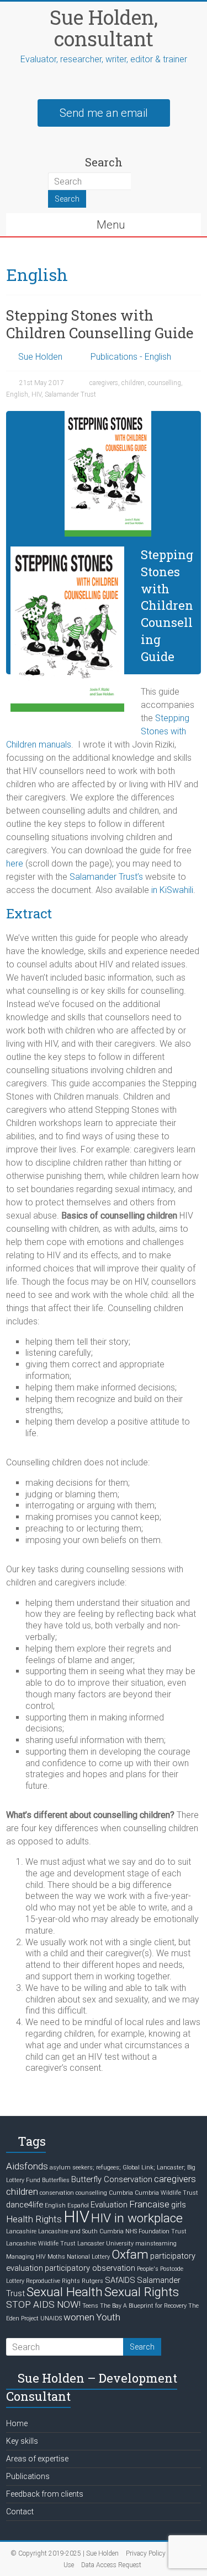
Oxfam (130, 2255)
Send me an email (104, 113)
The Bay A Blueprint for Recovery (143, 2306)
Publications (28, 2476)
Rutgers (92, 2281)
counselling (164, 383)
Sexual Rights (142, 2292)
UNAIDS (51, 2318)
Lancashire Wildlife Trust (41, 2244)
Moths (56, 2257)
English (17, 394)
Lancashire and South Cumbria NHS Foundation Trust (112, 2231)
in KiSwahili (172, 890)
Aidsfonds (27, 2166)
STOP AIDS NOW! (43, 2304)
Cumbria (121, 2193)
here (15, 864)
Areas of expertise (37, 2459)
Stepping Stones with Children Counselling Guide (100, 324)
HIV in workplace (137, 2218)
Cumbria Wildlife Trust (166, 2193)
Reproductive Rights (53, 2281)
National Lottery (88, 2257)
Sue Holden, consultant (104, 28)
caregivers (104, 383)
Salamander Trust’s (106, 877)
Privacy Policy (146, 2553)
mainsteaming (156, 2244)
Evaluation (109, 2205)
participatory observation (90, 2268)
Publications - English (131, 357)
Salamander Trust (70, 394)
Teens (90, 2306)
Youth (108, 2317)
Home (17, 2423)
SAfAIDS (120, 2280)
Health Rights (34, 2219)
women (79, 2317)
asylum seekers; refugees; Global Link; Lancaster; (118, 2168)
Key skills (22, 2441)
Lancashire (21, 2231)
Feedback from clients (45, 2494)
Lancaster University (105, 2244)
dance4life (25, 2205)
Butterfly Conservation (112, 2179)
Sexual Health (65, 2292)
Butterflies (56, 2180)
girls (179, 2205)
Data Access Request (111, 2565)
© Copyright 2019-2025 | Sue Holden (65, 2553)
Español (78, 2206)
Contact (20, 2512)
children (133, 383)
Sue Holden (40, 357)
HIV (36, 394)
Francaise (149, 2204)
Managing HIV (26, 2257)
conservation (57, 2193)
